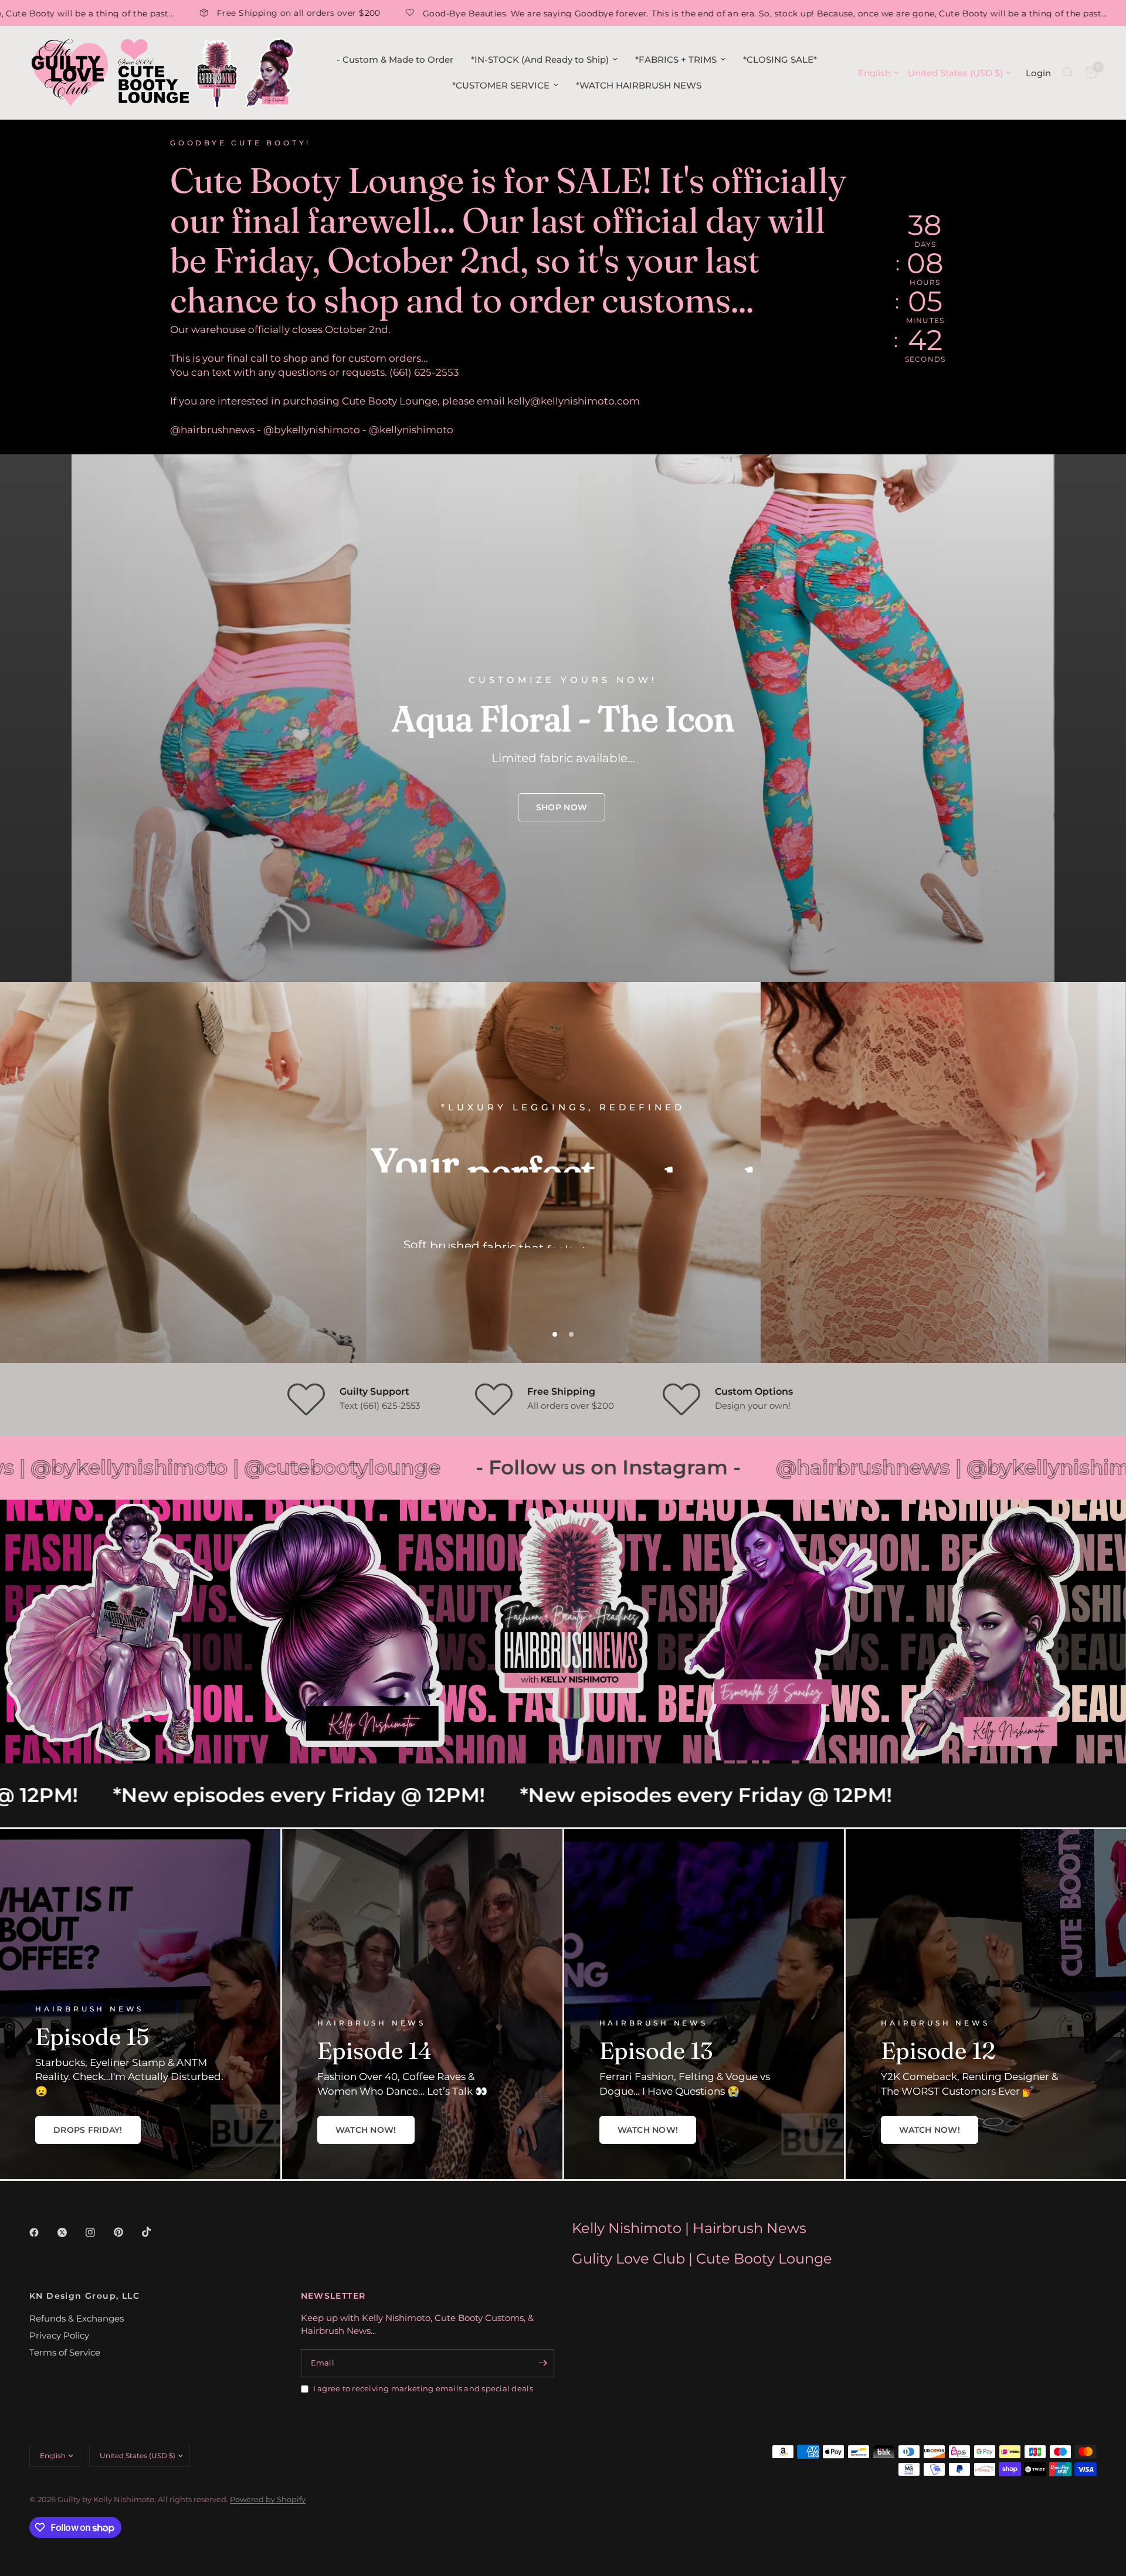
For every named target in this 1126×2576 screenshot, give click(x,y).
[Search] (1068, 73)
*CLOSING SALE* (780, 60)
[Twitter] (70, 2232)
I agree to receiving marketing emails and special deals (423, 2388)
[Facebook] (42, 2232)
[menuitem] (395, 60)
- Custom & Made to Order (395, 60)
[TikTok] (155, 2232)
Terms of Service (65, 2352)
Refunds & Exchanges (77, 2318)
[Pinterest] (127, 2232)
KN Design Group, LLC (84, 2296)
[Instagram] (99, 2232)
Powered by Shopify (268, 2499)
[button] (562, 807)
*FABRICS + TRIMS (676, 60)
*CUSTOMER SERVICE (501, 85)
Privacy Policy (59, 2335)
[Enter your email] (542, 2363)
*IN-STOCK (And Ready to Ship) (540, 60)
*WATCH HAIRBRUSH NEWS (639, 85)
